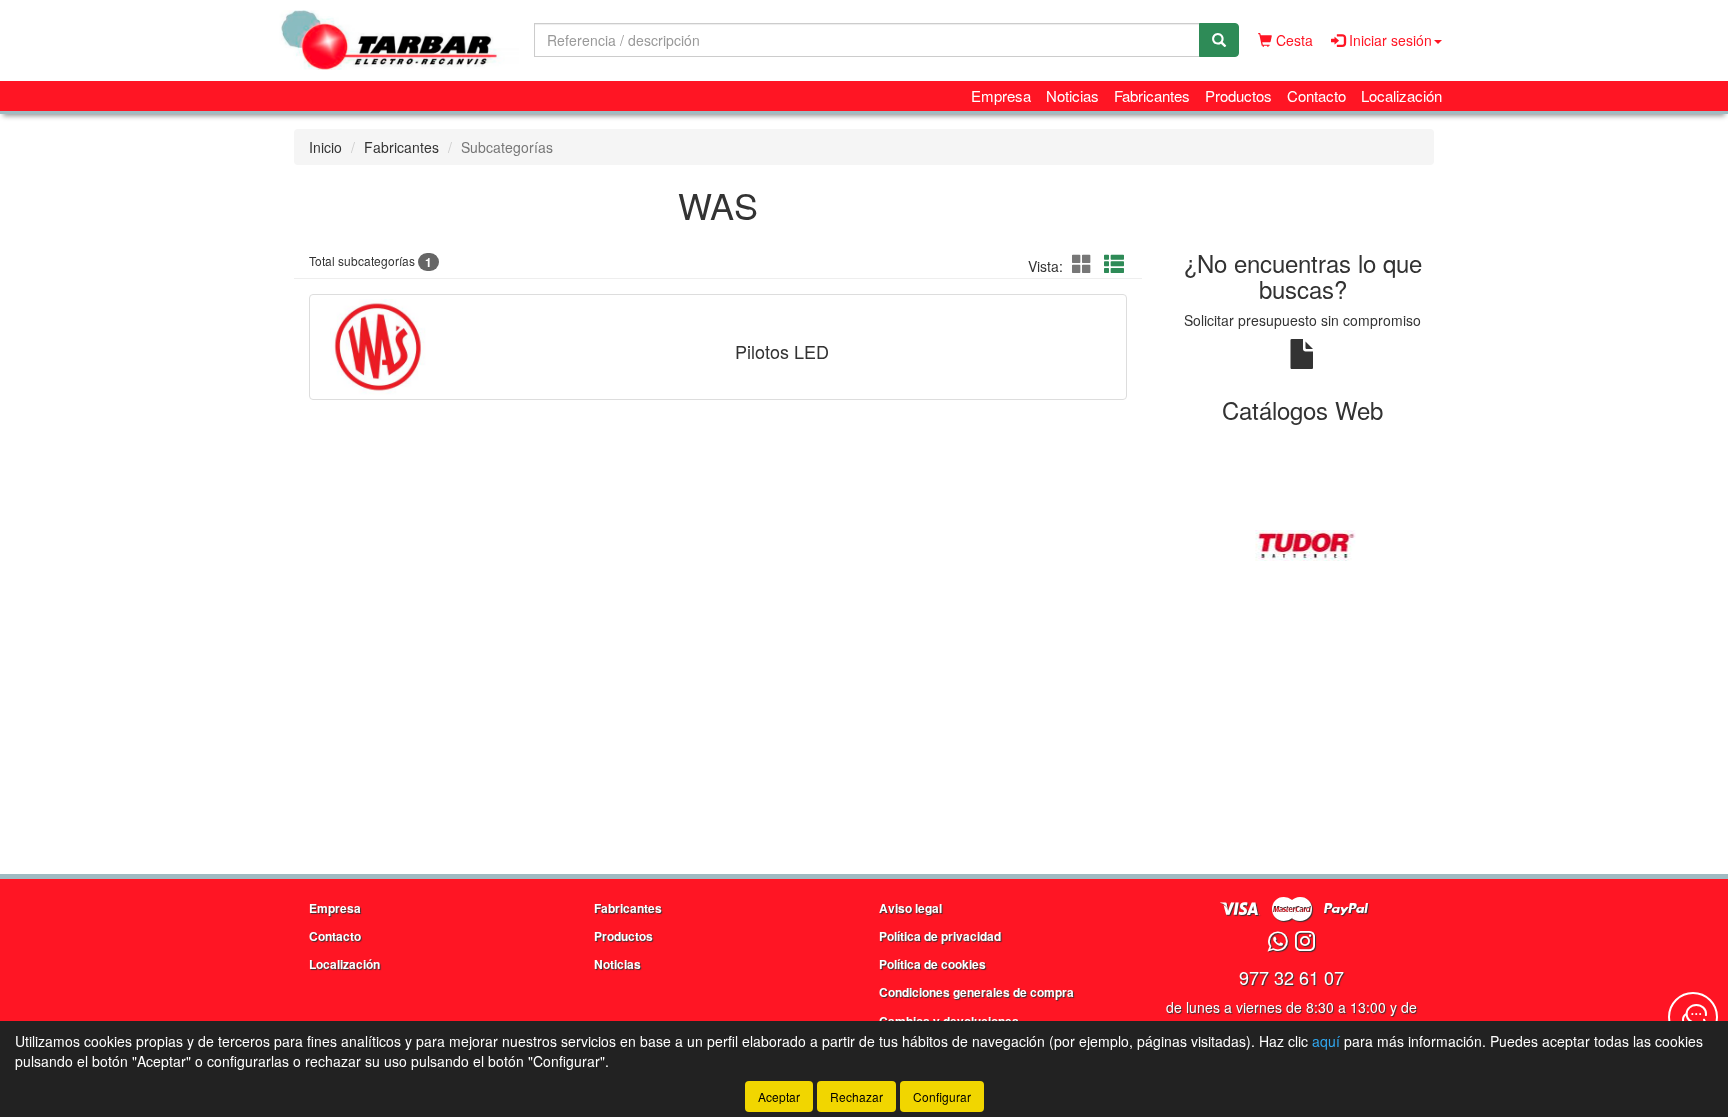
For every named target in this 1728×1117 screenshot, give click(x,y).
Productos (1238, 95)
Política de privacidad (940, 936)
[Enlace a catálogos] (1303, 544)
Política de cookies (932, 964)
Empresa (1001, 95)
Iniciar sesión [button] (1388, 40)
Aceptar (779, 1096)
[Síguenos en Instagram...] (1305, 942)
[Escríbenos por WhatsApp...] (1277, 942)
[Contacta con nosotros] (1693, 1017)
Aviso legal (910, 908)
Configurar (942, 1096)
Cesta (1292, 40)
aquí (1326, 1041)
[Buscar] (1219, 40)
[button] (1085, 263)
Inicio (325, 147)
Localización (1401, 95)
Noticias (1072, 95)
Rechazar (856, 1096)
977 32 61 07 (1291, 977)
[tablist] (1303, 544)
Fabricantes (1152, 95)
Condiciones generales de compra (976, 992)
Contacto (1316, 95)
